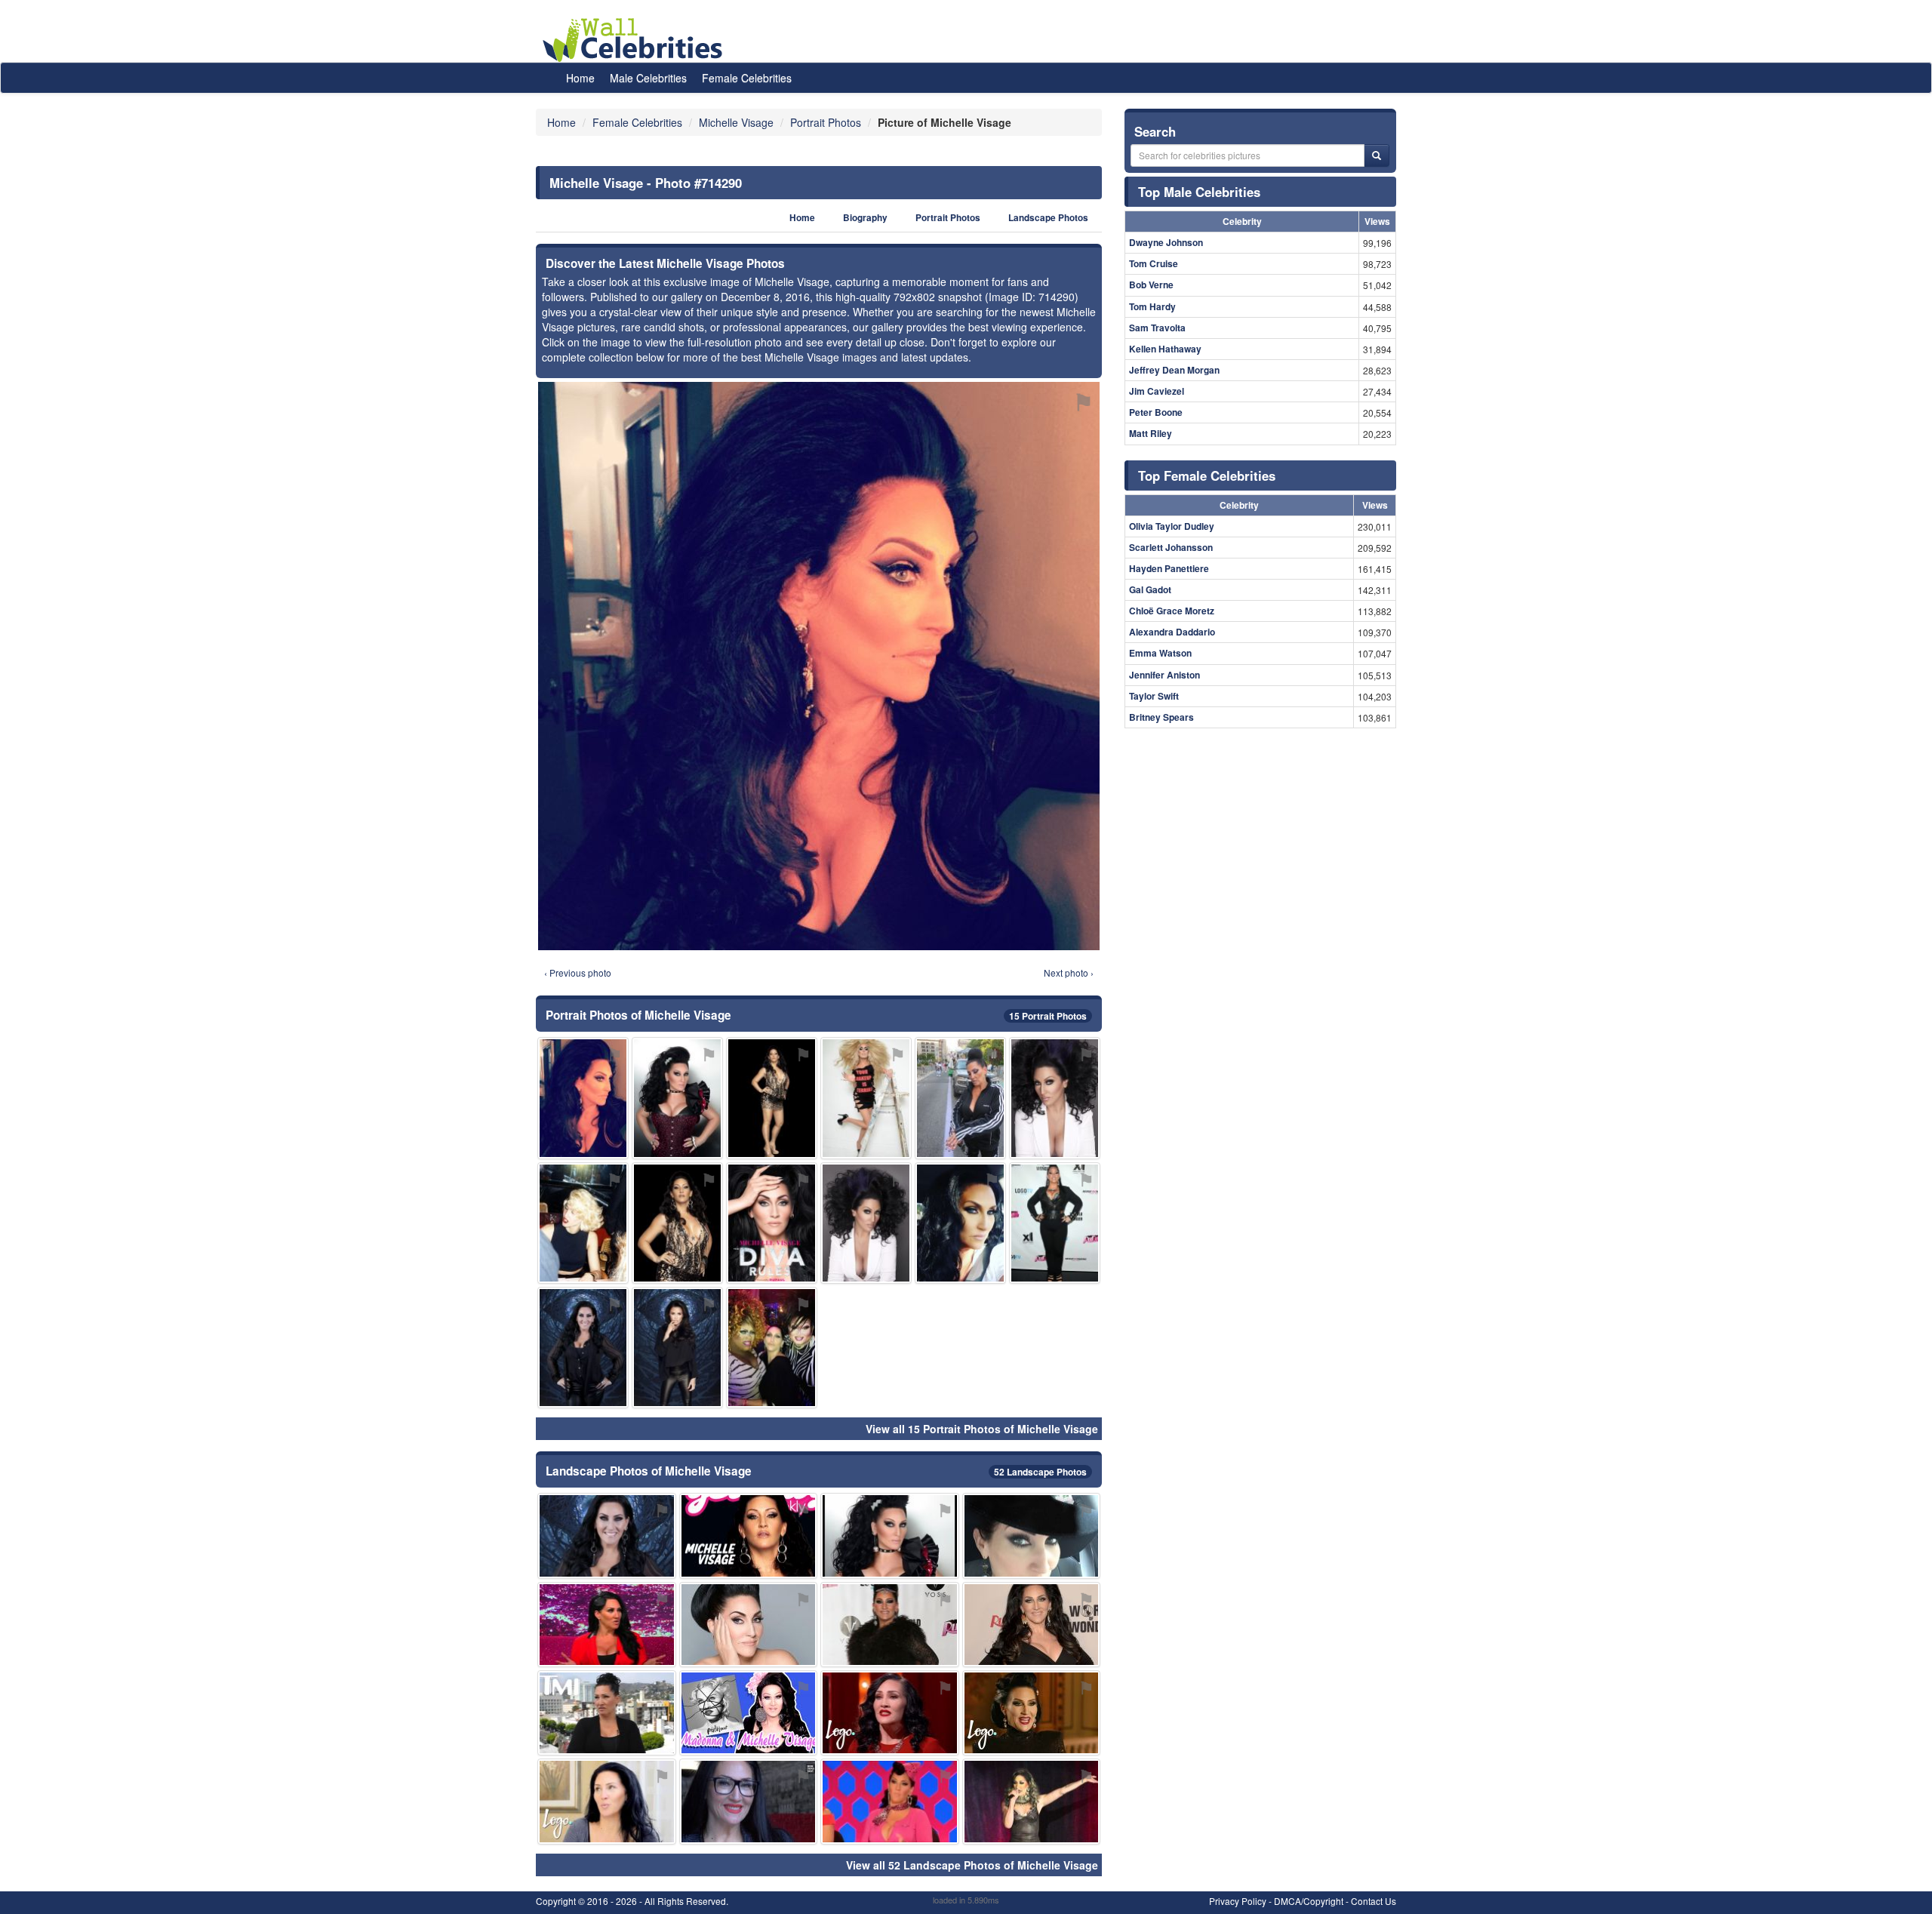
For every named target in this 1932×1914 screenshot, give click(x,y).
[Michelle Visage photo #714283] (890, 1625)
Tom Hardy (1152, 306)
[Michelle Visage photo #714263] (607, 1625)
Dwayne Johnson (1166, 242)
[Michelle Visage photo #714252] (772, 1223)
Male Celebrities (648, 78)
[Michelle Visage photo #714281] (607, 1801)
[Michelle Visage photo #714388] (1032, 1713)
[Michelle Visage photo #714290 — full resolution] (819, 666)
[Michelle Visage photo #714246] (677, 1223)
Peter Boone (1156, 412)
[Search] (1377, 155)
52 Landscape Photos (1040, 1472)
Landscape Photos (1048, 218)
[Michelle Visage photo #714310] (607, 1713)
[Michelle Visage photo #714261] (607, 1536)
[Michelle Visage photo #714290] (583, 1098)
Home (580, 78)
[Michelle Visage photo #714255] (1055, 1098)
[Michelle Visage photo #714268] (866, 1223)
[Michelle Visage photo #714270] (749, 1625)
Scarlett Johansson (1171, 547)
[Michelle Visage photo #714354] (1032, 1801)
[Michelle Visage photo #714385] (583, 1223)
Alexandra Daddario (1172, 632)
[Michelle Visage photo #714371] (772, 1348)
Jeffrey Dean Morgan (1174, 370)
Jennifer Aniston (1164, 675)
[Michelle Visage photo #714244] (677, 1098)
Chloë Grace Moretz (1172, 611)
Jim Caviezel (1157, 391)
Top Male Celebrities (1199, 192)
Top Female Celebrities (1207, 475)
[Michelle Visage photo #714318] (749, 1801)
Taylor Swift (1154, 696)
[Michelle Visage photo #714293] (749, 1713)
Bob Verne (1151, 285)
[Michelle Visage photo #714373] (960, 1098)
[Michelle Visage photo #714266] (583, 1348)
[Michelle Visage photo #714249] (1032, 1625)
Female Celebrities (747, 78)
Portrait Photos (948, 218)
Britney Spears (1161, 717)
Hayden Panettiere (1169, 568)
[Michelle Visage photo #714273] (749, 1536)
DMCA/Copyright (1309, 1901)
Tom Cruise (1154, 263)
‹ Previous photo (578, 972)
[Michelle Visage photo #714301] (1032, 1536)
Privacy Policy (1238, 1901)
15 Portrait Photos (1048, 1016)
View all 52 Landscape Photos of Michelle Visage (972, 1865)
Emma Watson (1160, 653)
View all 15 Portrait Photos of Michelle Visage (982, 1429)
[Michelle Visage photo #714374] (677, 1348)
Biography (865, 218)
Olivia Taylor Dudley (1172, 526)
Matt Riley (1151, 433)
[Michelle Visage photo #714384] (960, 1223)
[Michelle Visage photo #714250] (890, 1536)
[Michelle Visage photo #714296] (866, 1098)
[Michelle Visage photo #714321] (890, 1801)
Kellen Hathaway (1165, 349)
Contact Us (1374, 1901)
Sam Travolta (1157, 328)
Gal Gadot (1150, 589)
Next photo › (1069, 972)
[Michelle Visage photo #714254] (1055, 1223)
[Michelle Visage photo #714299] (890, 1713)
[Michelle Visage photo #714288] (772, 1098)
